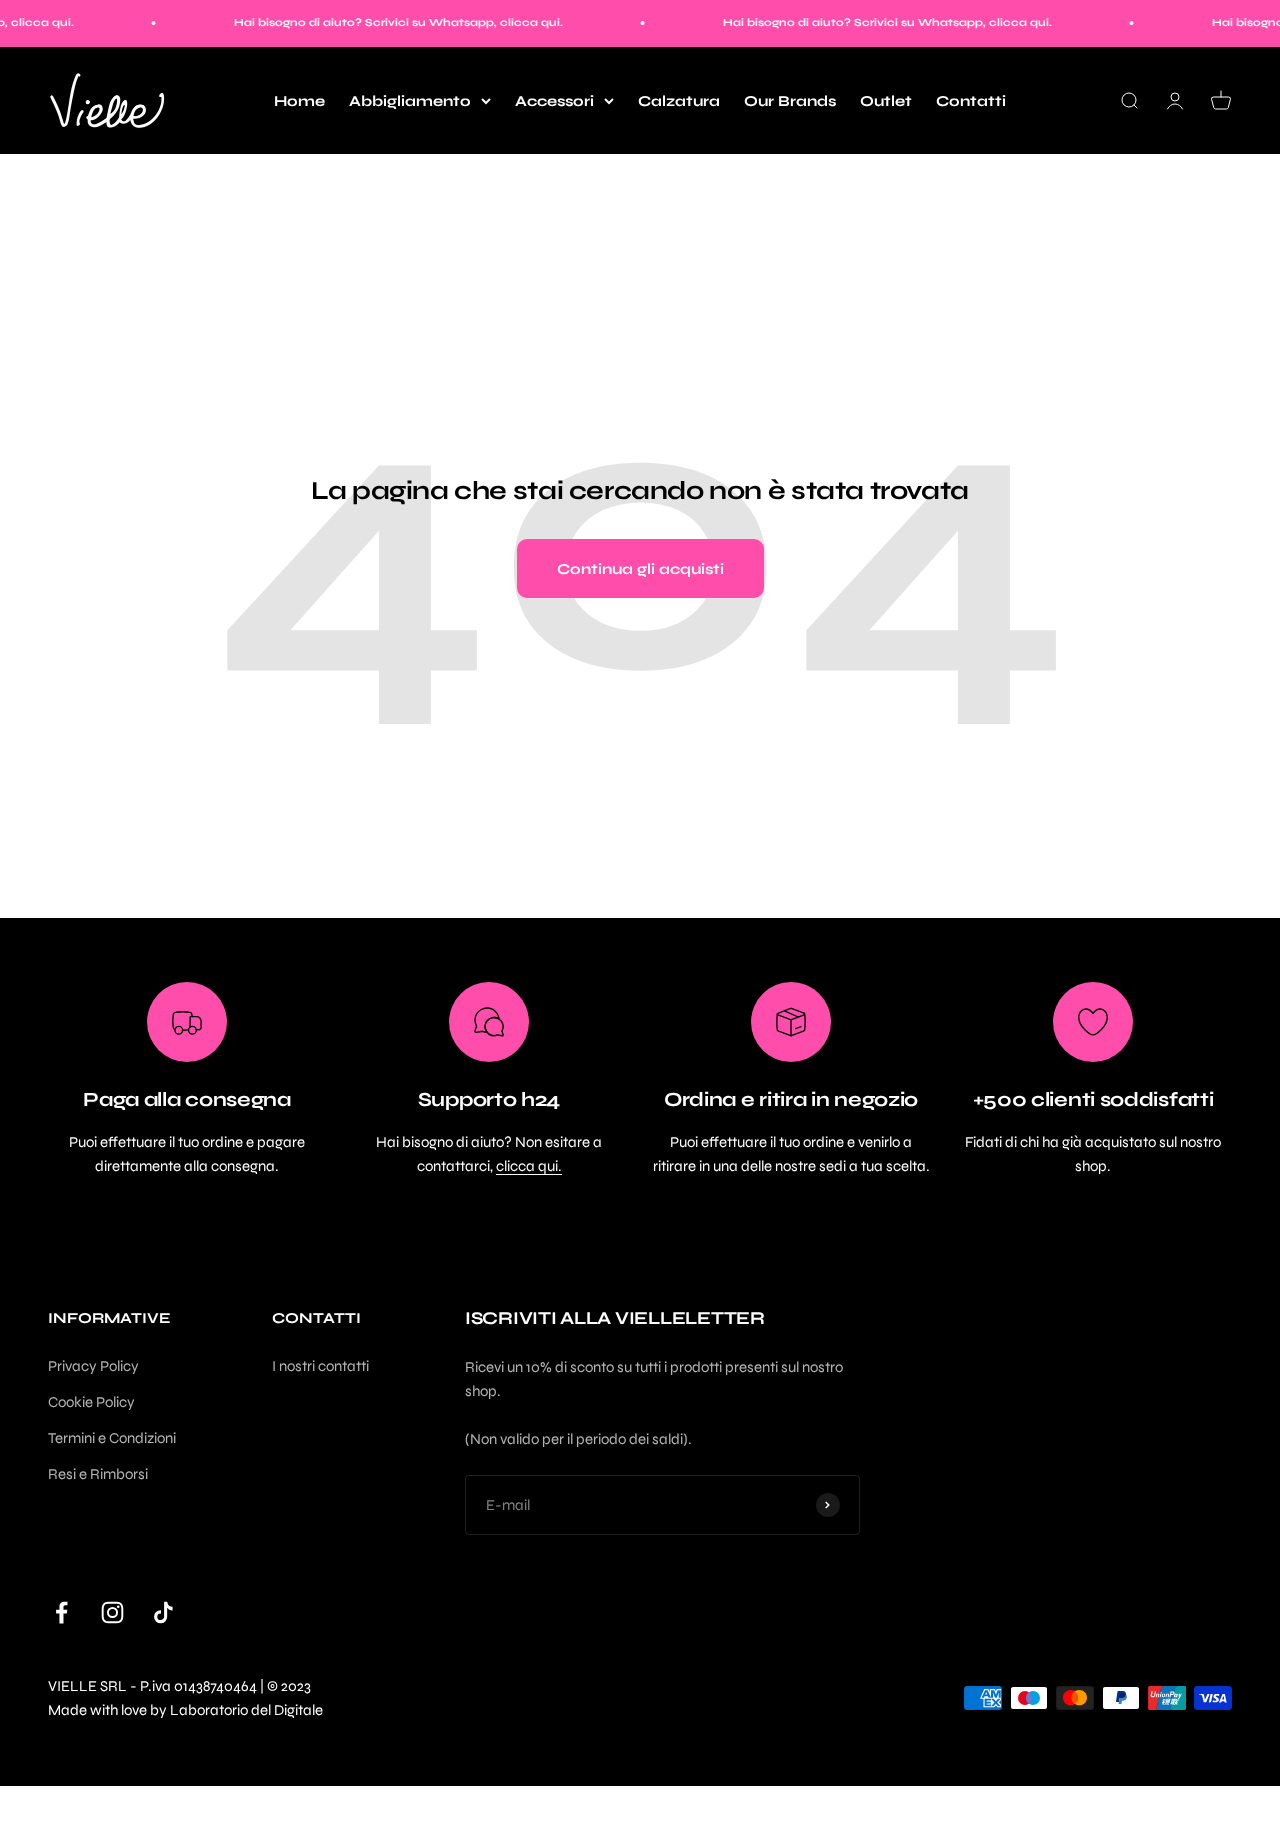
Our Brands (790, 101)
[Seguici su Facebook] (61, 1612)
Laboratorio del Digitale (246, 1710)
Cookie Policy (91, 1402)
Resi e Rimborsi (98, 1474)
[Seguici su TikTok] (163, 1612)
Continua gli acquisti (640, 569)
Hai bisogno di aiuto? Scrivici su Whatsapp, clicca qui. (377, 22)
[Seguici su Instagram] (112, 1612)
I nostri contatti (320, 1366)
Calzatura (679, 101)
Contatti (971, 101)
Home (299, 101)
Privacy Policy (93, 1366)
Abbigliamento (410, 101)
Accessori (554, 101)
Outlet (886, 101)
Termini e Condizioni (112, 1438)
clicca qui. (529, 1166)
